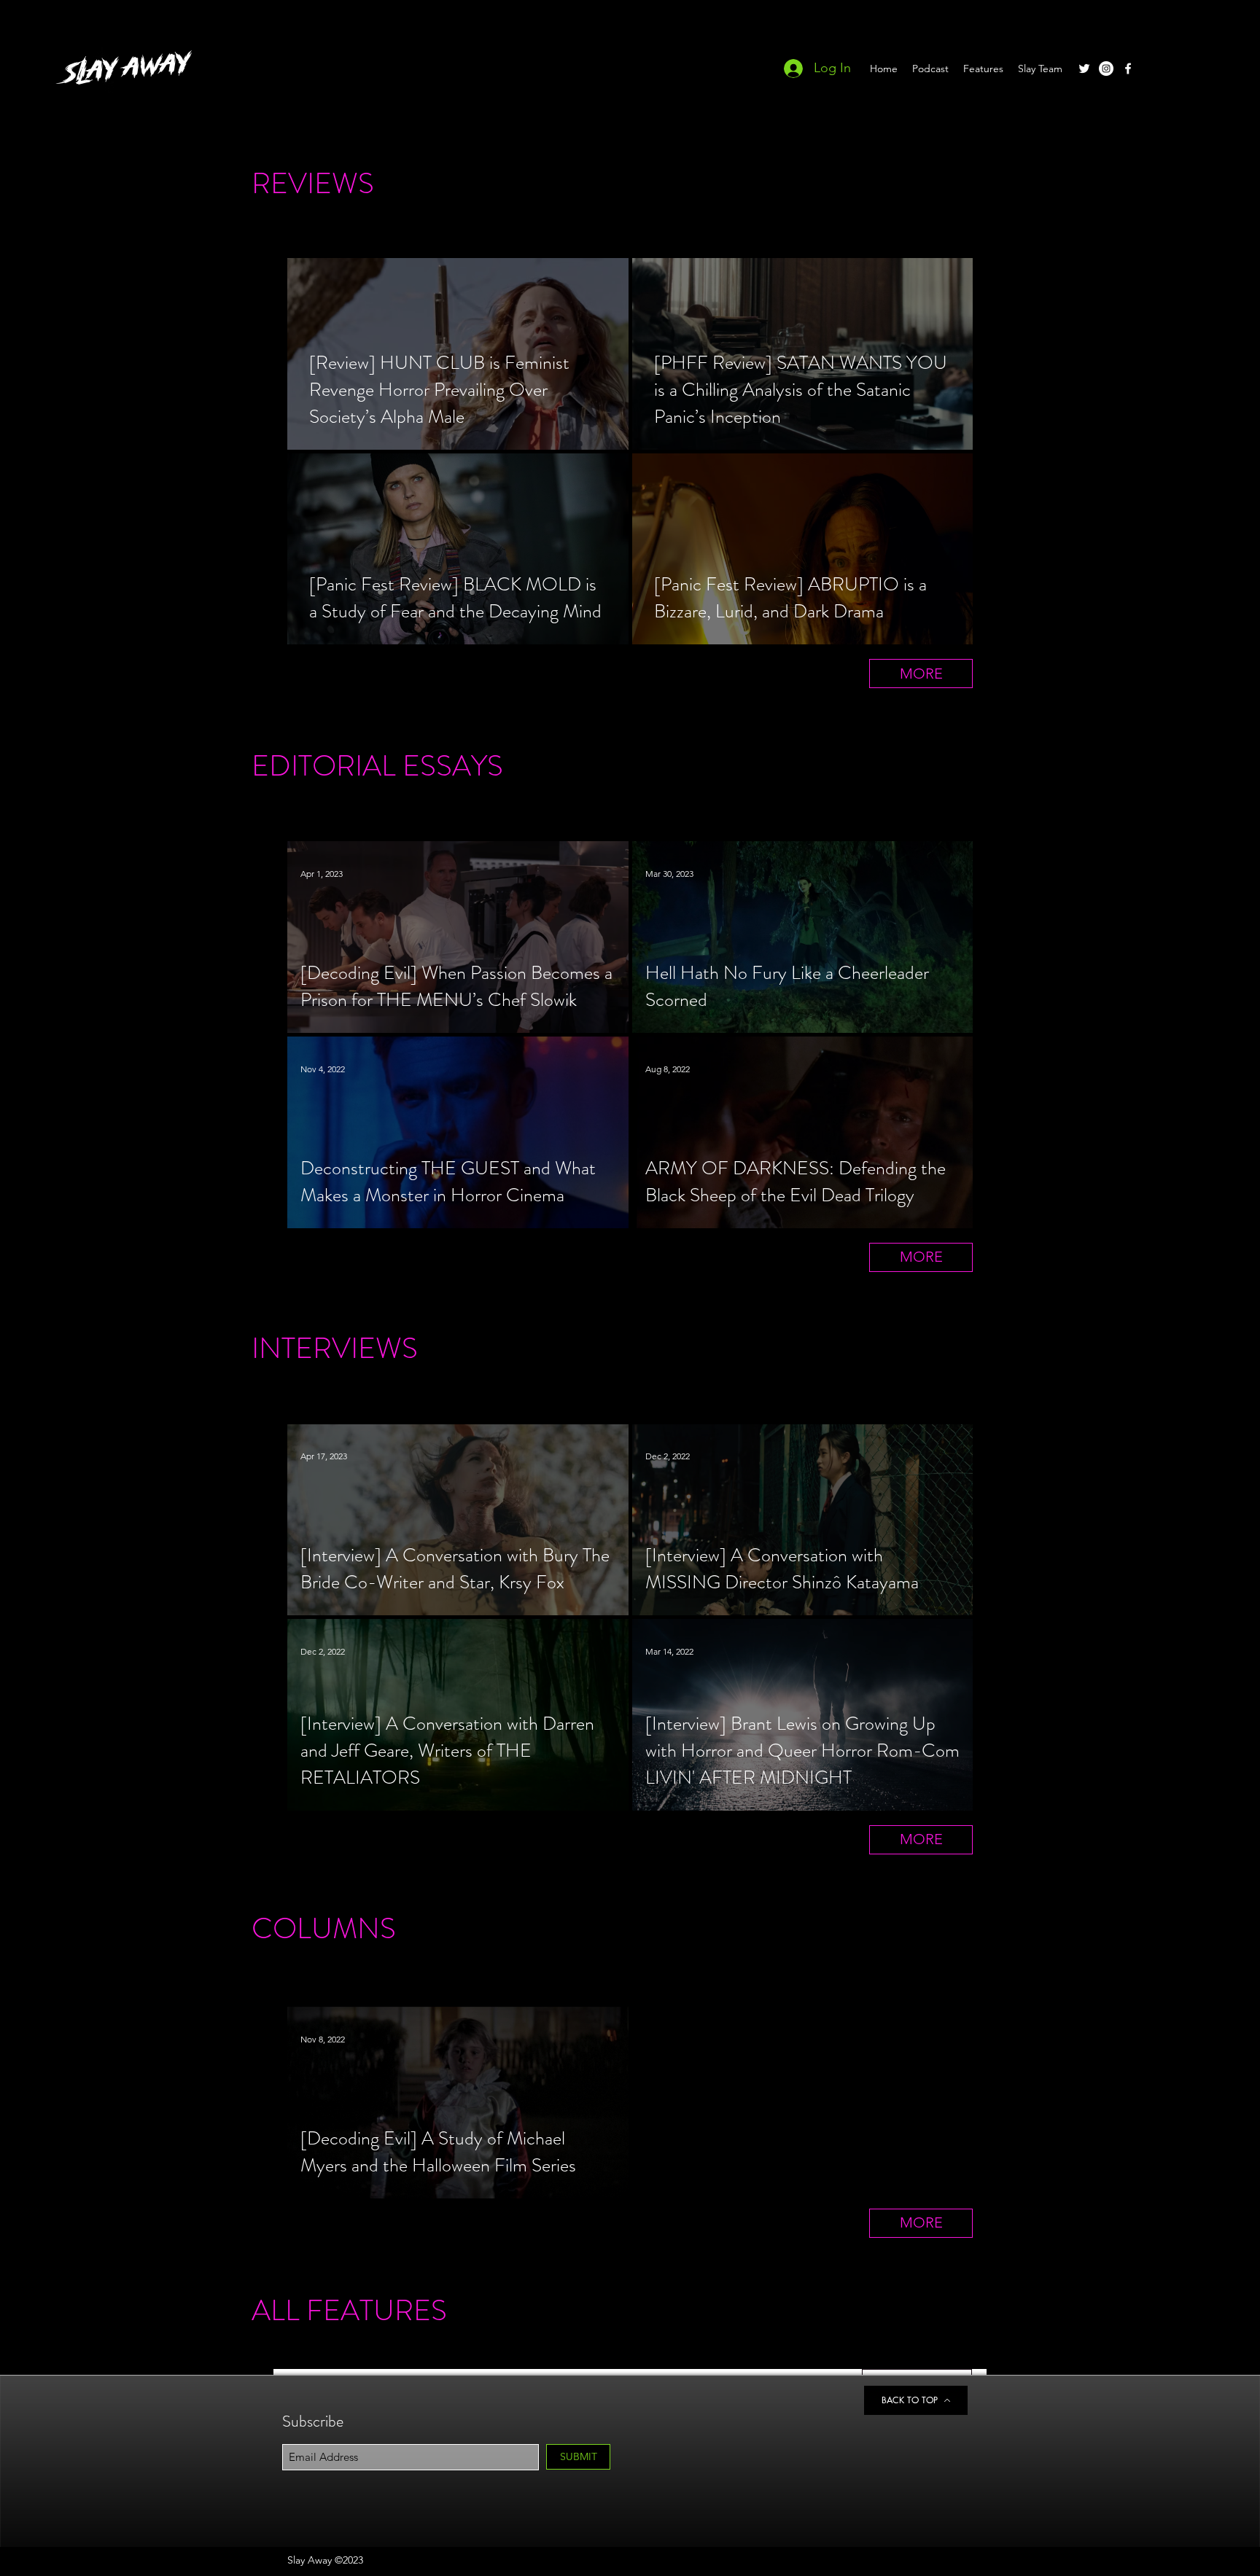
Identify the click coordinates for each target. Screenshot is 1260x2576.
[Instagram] (1106, 69)
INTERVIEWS (335, 1348)
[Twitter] (1084, 69)
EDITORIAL (324, 766)
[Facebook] (1128, 69)
